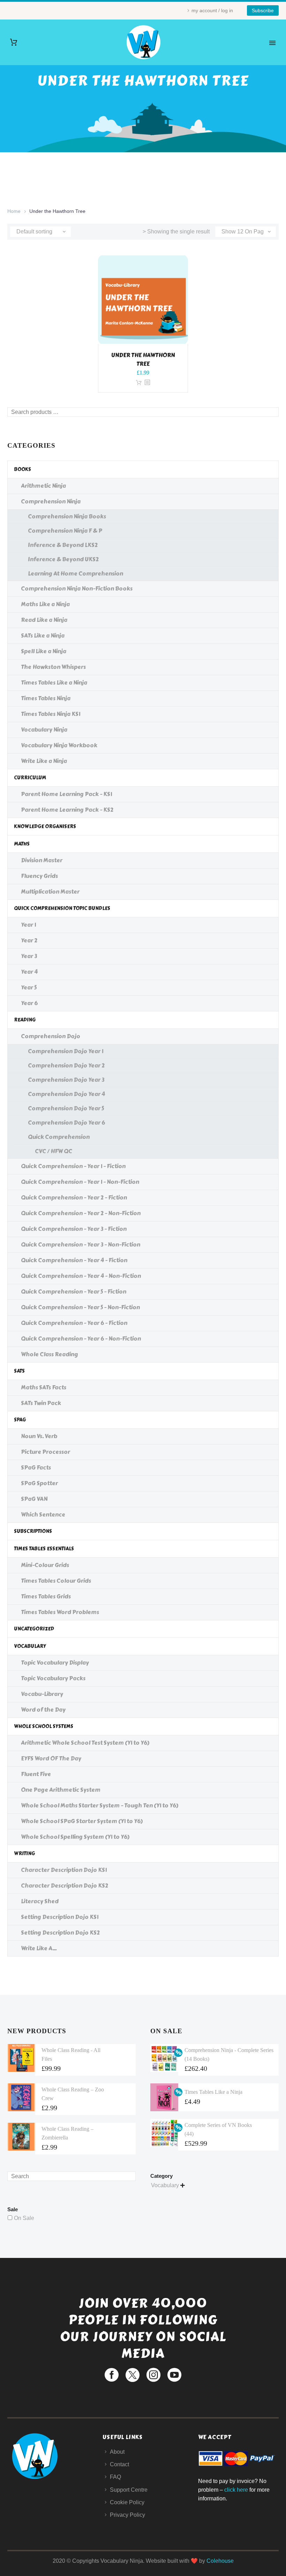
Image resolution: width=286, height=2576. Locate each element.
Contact (119, 2464)
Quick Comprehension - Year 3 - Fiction (74, 1229)
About (117, 2452)
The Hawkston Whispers (53, 667)
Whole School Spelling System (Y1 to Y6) (75, 1837)
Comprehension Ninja (51, 502)
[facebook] (112, 2375)
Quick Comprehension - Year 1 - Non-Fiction (80, 1182)
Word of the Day (43, 1710)
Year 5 (29, 988)
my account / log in (212, 10)
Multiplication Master (50, 892)
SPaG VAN (34, 1499)
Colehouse (220, 2561)
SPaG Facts (36, 1468)
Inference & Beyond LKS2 (63, 545)
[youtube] (174, 2375)
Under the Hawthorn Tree (143, 360)
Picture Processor (46, 1452)
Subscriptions (33, 1531)
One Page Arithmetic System (61, 1790)
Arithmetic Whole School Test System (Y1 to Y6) (85, 1743)
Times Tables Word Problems (60, 1612)
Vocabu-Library (42, 1694)
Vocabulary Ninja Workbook (59, 745)
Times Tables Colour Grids (56, 1581)
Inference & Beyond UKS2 (63, 559)
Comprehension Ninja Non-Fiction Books (77, 589)
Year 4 (29, 972)
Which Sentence (43, 1515)
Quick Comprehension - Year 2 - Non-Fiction (81, 1213)
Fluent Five (36, 1774)
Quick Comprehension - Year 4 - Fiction (74, 1260)
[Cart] (14, 42)
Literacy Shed (40, 1901)
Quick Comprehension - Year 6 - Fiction (74, 1323)
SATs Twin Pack (41, 1403)
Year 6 (29, 1003)
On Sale (24, 2218)
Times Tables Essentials (44, 1549)
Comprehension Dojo (51, 1036)
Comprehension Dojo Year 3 (66, 1080)
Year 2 (29, 940)
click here (236, 2490)
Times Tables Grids (46, 1596)
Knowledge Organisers (45, 827)
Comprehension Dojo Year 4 (66, 1094)
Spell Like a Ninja (44, 651)
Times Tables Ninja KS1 (51, 714)
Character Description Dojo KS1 (64, 1870)
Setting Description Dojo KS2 (60, 1933)
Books (22, 469)
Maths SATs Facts (44, 1387)
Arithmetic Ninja (43, 486)
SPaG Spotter (39, 1483)
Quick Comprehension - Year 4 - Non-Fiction (81, 1276)
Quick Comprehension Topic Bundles (62, 908)
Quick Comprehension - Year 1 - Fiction (73, 1166)
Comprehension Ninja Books (67, 516)
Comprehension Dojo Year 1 (66, 1051)
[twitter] (133, 2375)
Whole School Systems (44, 1726)
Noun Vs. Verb (39, 1436)
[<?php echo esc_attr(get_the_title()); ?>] (147, 383)
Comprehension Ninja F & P (65, 531)
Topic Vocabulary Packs (53, 1678)
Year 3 (29, 956)
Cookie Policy (127, 2502)
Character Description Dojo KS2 (65, 1886)
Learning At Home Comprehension (76, 574)
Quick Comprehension (59, 1137)
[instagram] (153, 2375)
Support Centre (129, 2490)
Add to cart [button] (139, 383)
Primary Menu (272, 43)
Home (14, 211)
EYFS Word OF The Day (51, 1759)
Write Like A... (39, 1948)
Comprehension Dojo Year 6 (66, 1123)
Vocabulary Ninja (44, 730)
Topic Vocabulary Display (55, 1663)
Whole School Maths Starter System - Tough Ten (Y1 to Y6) (100, 1806)
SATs (19, 1371)
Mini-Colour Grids (45, 1565)
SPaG (20, 1420)
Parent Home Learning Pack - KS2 (67, 810)
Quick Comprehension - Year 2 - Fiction (74, 1198)
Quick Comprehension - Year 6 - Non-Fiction (81, 1339)
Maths (22, 844)
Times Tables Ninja (46, 698)
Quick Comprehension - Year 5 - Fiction (74, 1292)
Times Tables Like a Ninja (54, 683)
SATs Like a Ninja (43, 636)
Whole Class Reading (50, 1354)
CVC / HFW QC (54, 1151)
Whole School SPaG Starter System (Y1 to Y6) (82, 1821)
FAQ (115, 2477)
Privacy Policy (127, 2515)
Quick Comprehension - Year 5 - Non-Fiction (80, 1307)
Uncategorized (34, 1629)
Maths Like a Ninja (45, 604)
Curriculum (30, 778)
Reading (25, 1020)
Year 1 (28, 925)
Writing (24, 1854)
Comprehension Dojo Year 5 (66, 1108)
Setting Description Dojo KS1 (60, 1917)
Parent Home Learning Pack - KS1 (66, 794)
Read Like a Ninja (44, 620)
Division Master (42, 860)
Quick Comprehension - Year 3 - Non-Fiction (81, 1245)
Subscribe (263, 10)
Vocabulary (30, 1646)
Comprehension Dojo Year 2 (66, 1066)
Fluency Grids (39, 876)
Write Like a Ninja (44, 761)
